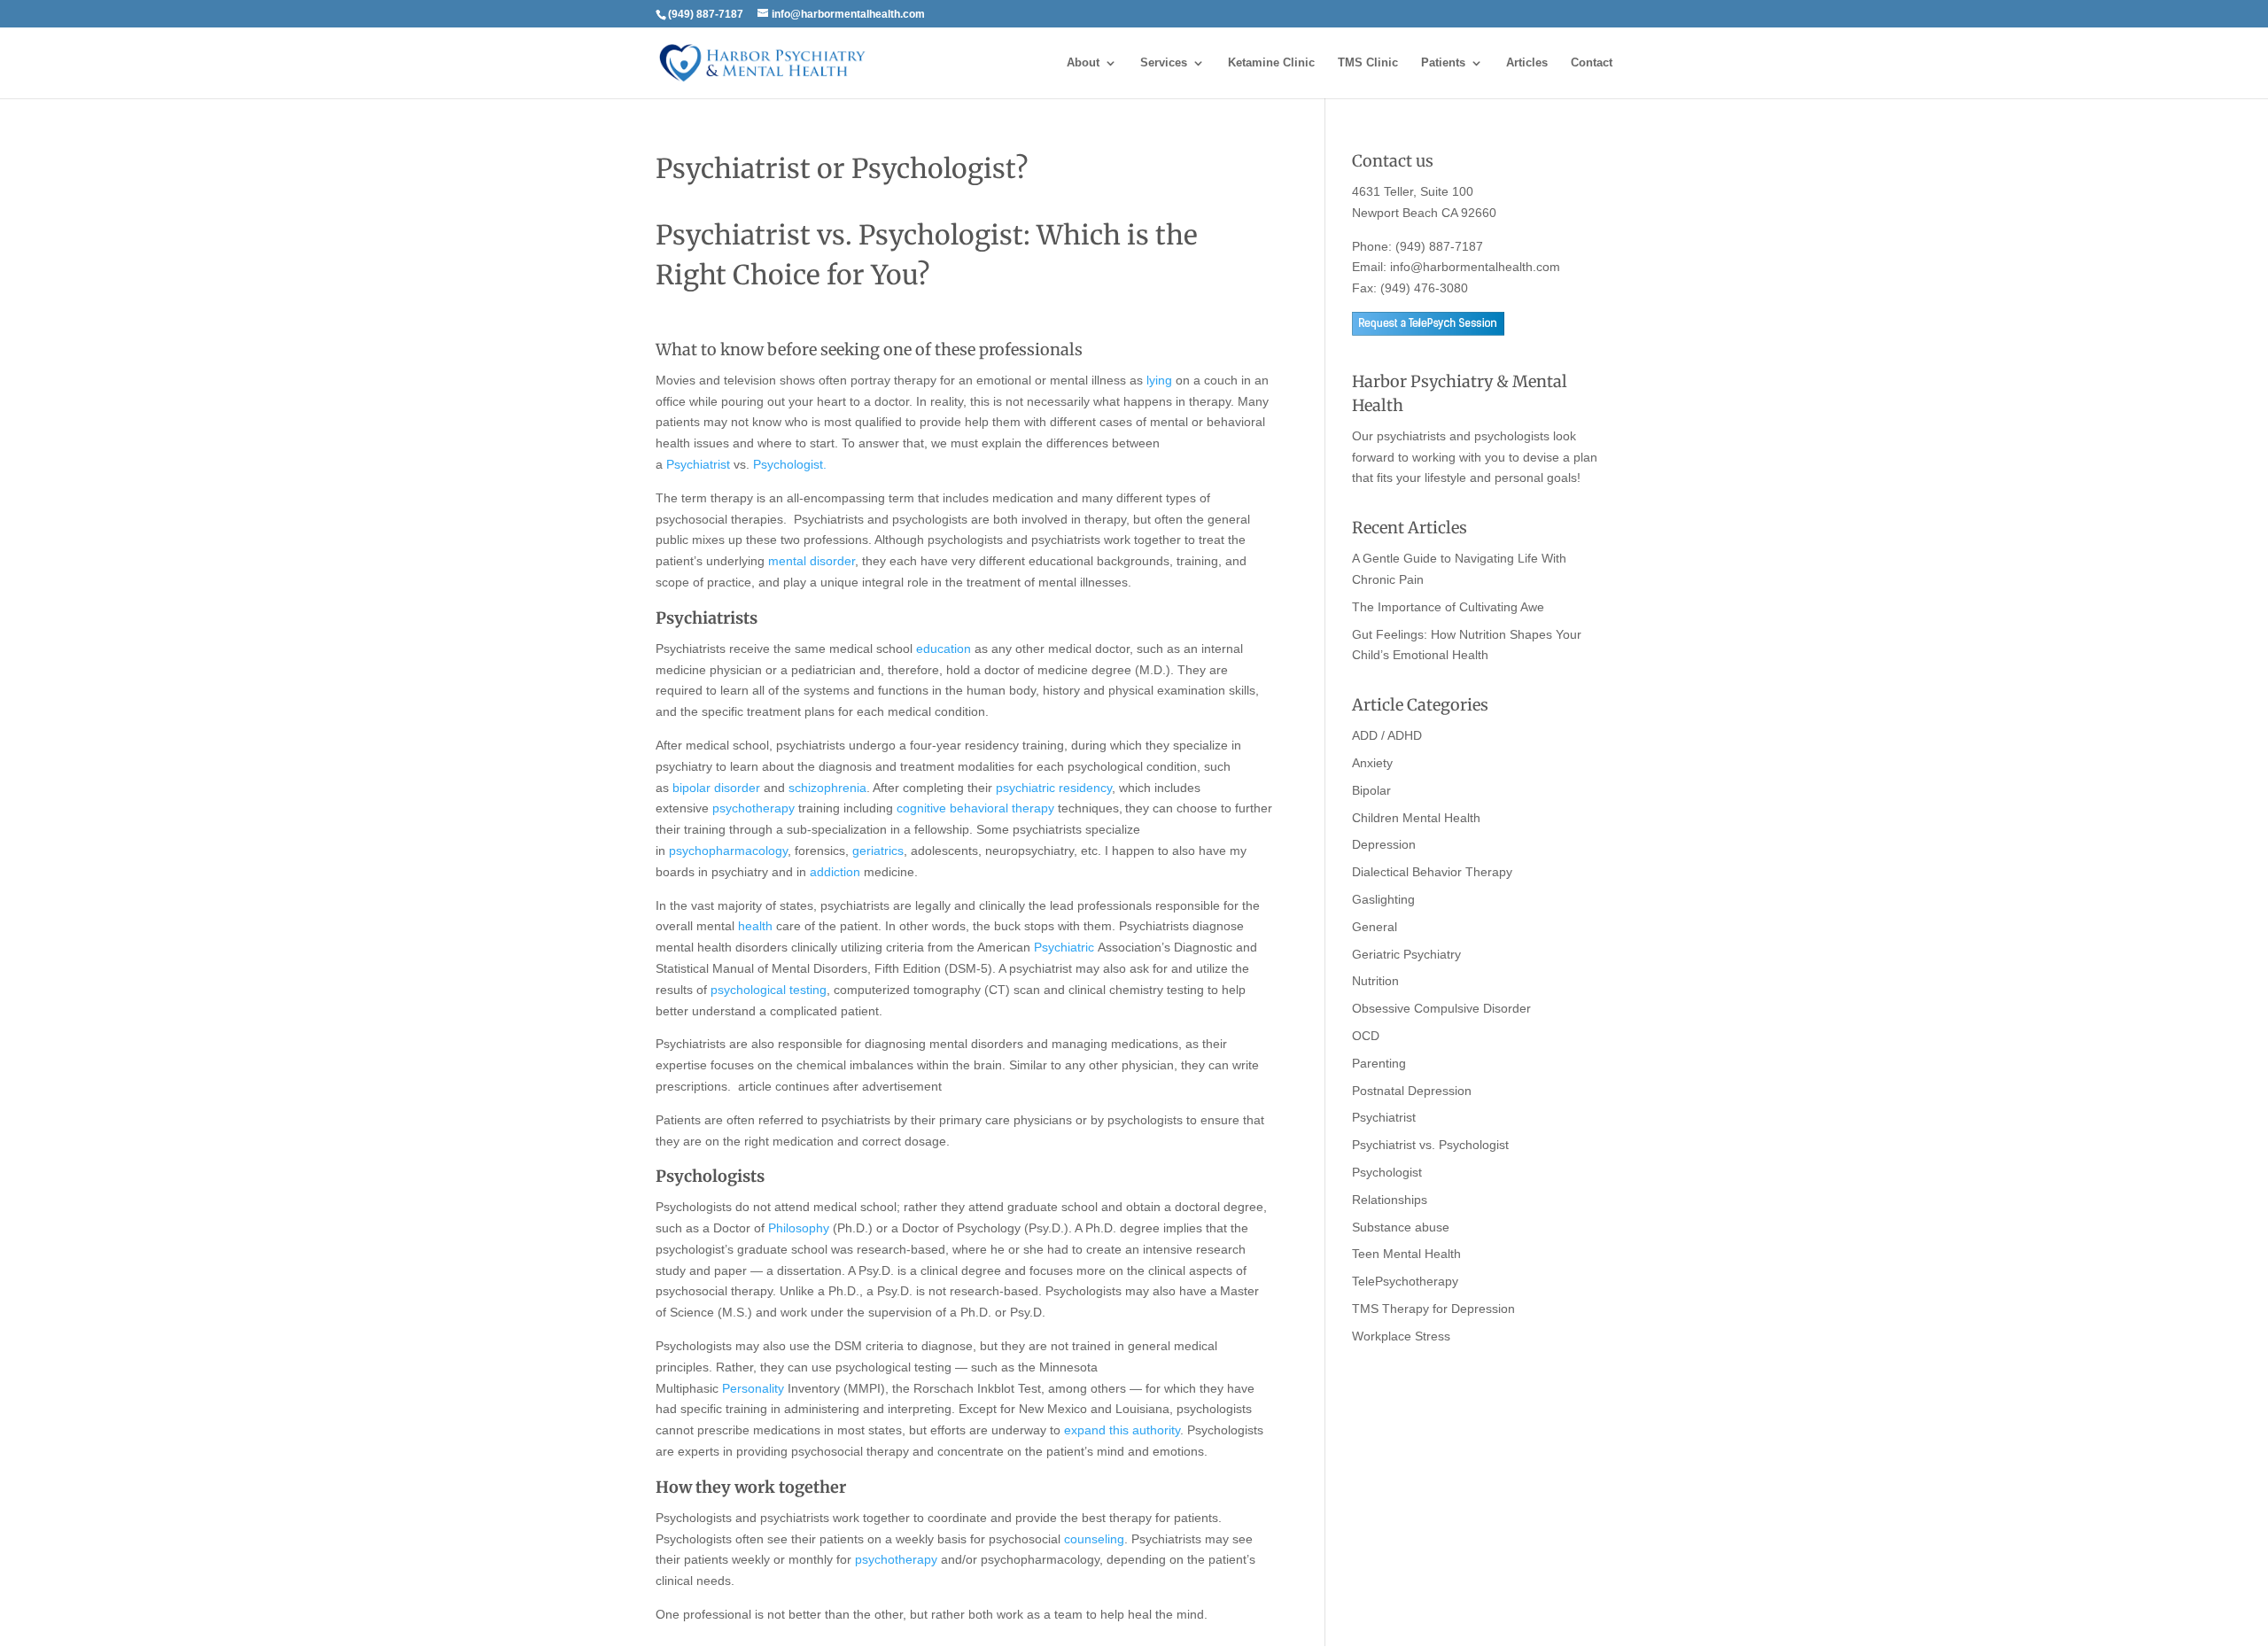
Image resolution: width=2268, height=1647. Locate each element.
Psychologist (1387, 1172)
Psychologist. (790, 464)
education (944, 649)
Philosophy (799, 1228)
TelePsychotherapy (1405, 1281)
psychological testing (769, 990)
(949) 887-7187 (1439, 246)
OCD (1366, 1036)
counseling (1094, 1539)
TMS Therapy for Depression (1433, 1309)
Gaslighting (1383, 899)
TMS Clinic (1368, 63)
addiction (835, 872)
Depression (1384, 844)
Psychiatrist (698, 464)
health (755, 926)
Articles (1527, 63)
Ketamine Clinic (1271, 63)
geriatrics (878, 851)
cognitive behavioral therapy (975, 808)
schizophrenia (827, 788)
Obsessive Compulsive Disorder (1441, 1008)
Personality (753, 1388)
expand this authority (1122, 1430)
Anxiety (1372, 763)
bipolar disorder (716, 788)
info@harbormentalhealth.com (1475, 267)
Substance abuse (1401, 1227)
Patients (1443, 63)
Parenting (1379, 1063)
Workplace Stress (1401, 1336)
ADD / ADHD (1387, 735)
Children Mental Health (1416, 818)
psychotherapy (753, 808)
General (1375, 927)
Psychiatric (1064, 947)
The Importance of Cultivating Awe (1448, 607)
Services (1164, 63)
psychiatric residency (1054, 788)
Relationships (1390, 1200)
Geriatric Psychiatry (1406, 954)
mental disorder (812, 561)
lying (1159, 380)
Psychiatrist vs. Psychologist (1430, 1145)
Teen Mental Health (1406, 1254)
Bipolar (1371, 790)
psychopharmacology (728, 851)
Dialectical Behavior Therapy (1432, 872)
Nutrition (1375, 981)
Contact (1592, 63)
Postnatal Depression (1412, 1091)
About (1083, 63)
